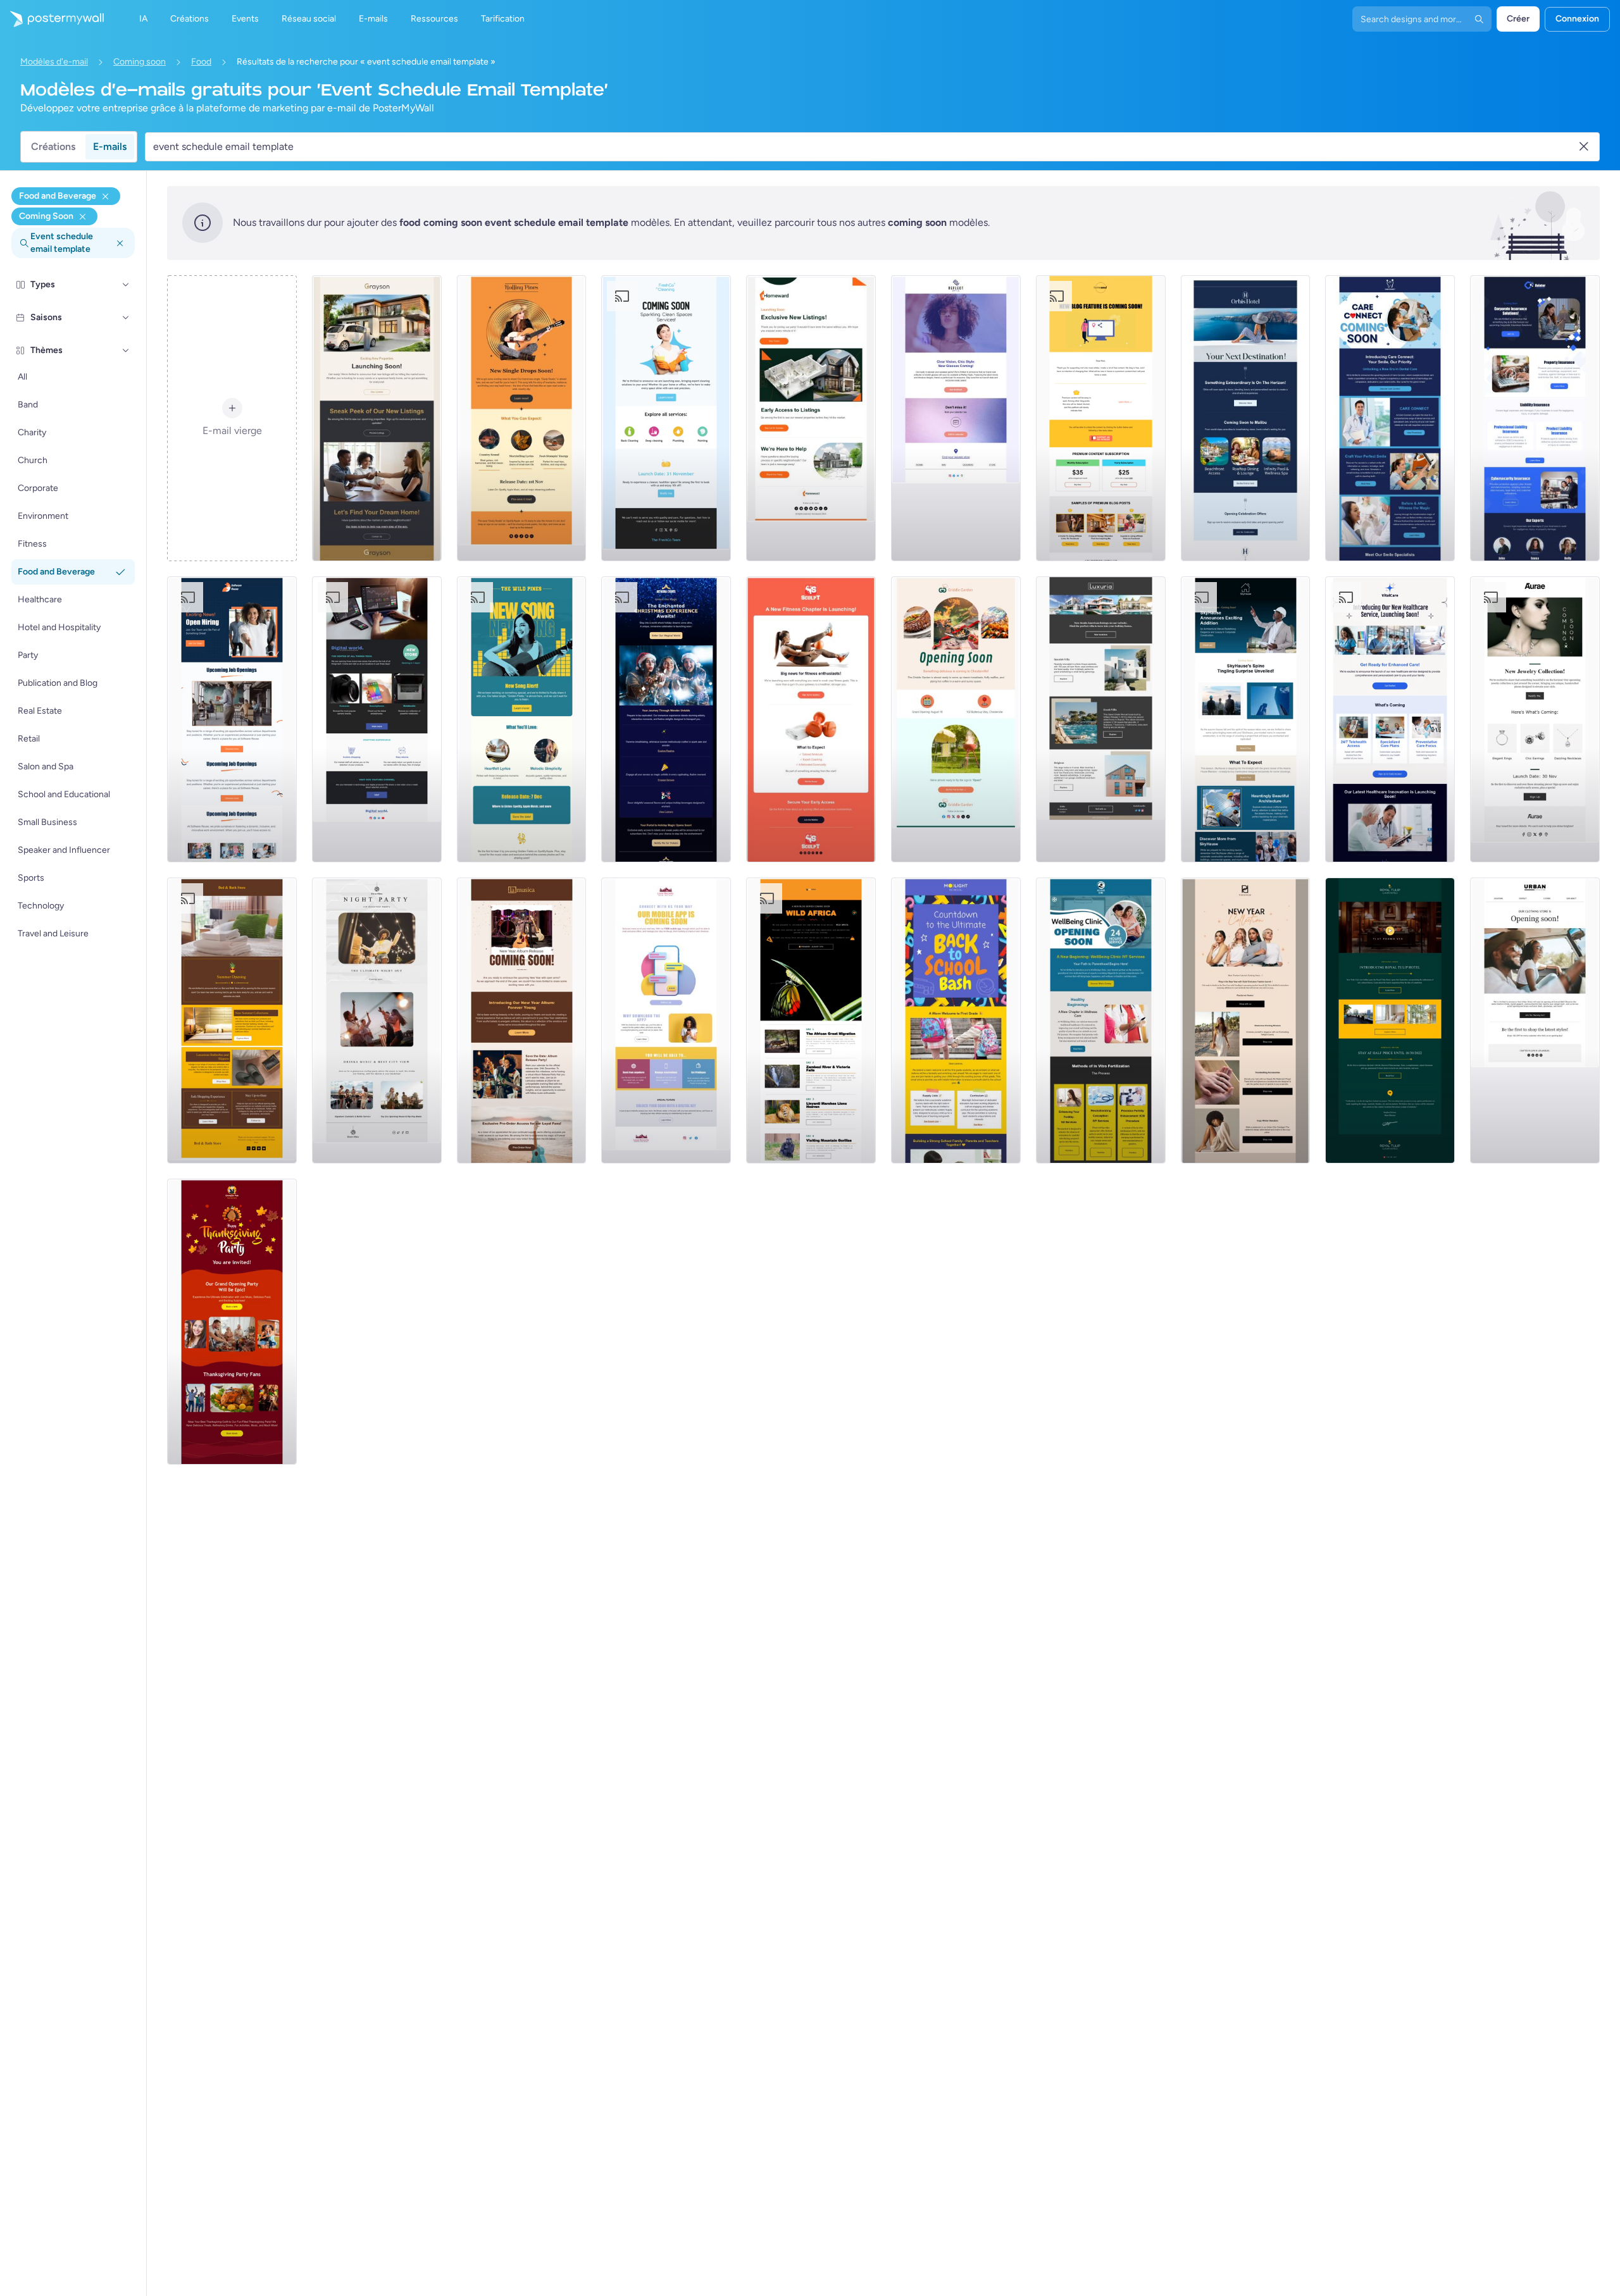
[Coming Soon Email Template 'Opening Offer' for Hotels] (1390, 1021)
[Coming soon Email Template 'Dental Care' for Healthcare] (1390, 418)
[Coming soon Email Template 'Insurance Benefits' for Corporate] (1535, 418)
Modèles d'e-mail (54, 62)
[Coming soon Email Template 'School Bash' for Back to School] (956, 1021)
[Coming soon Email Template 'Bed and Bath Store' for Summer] (232, 1021)
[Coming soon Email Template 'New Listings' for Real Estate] (377, 418)
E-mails (110, 146)
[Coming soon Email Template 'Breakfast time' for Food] (956, 719)
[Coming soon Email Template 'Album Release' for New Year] (522, 1021)
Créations (53, 146)
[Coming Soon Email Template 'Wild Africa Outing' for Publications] (811, 1021)
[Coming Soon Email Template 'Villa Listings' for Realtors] (1101, 719)
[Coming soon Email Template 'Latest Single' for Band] (522, 719)
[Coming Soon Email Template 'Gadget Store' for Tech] (377, 719)
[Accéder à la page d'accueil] (52, 19)
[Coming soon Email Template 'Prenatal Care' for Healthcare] (1101, 1021)
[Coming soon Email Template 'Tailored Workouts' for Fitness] (811, 719)
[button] (126, 285)
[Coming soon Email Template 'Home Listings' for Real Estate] (811, 418)
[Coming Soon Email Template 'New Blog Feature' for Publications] (1101, 418)
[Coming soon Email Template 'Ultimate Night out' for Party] (377, 1021)
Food (201, 62)
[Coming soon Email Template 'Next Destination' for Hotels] (1246, 418)
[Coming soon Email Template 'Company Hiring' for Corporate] (232, 719)
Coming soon (140, 62)
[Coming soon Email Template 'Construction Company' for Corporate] (1246, 719)
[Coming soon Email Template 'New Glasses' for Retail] (956, 418)
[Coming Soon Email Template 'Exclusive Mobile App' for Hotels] (666, 1021)
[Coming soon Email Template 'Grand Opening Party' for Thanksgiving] (232, 1322)
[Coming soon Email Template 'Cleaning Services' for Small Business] (666, 418)
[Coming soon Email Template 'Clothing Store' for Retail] (1535, 1021)
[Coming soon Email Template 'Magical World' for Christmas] (666, 719)
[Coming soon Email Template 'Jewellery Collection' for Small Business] (1535, 719)
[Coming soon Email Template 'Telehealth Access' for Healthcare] (1390, 719)
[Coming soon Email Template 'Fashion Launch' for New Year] (1246, 1021)
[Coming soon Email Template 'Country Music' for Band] (522, 418)
